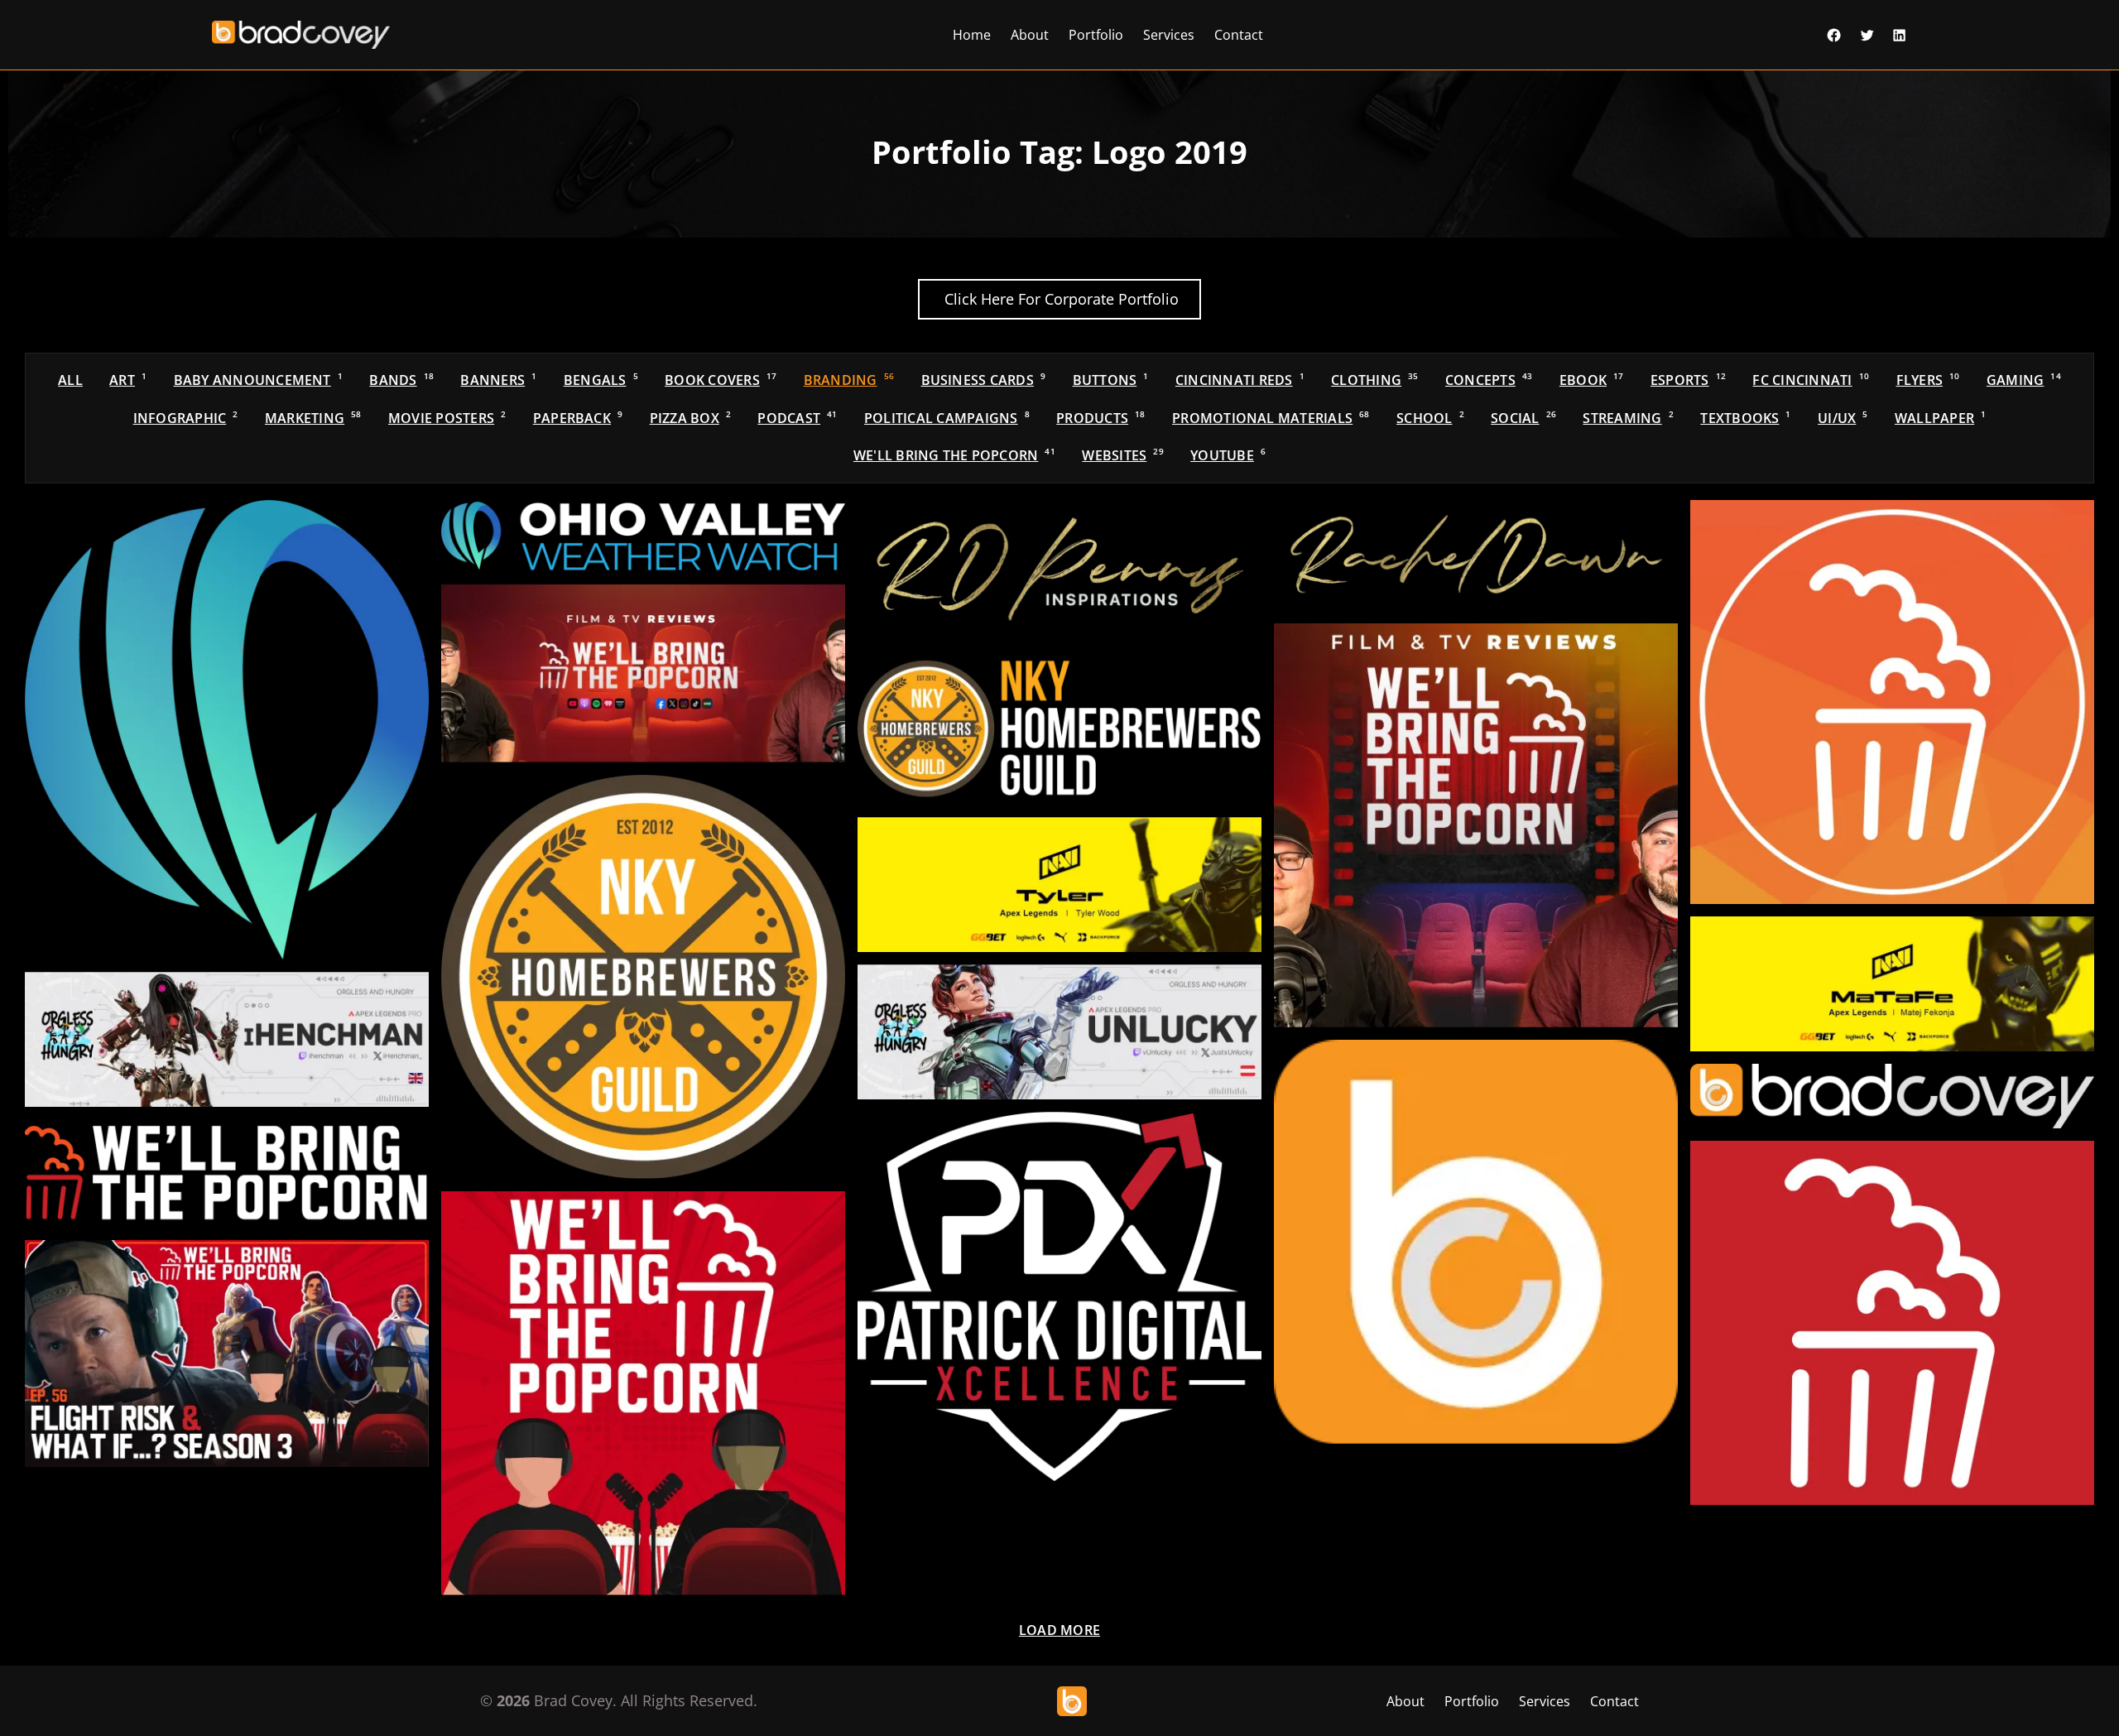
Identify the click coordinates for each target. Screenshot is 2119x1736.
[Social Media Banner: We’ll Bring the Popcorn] (643, 673)
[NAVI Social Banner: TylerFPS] (1059, 885)
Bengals (601, 380)
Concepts (1489, 380)
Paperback (578, 418)
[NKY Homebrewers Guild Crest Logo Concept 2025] (643, 977)
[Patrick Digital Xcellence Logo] (1059, 1296)
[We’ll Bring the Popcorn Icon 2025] (1892, 1323)
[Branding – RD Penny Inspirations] (1059, 570)
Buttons (1111, 380)
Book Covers (721, 380)
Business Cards (984, 380)
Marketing (313, 418)
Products (1100, 418)
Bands (401, 380)
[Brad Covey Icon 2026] (1476, 1242)
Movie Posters (447, 418)
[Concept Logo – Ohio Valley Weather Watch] (643, 536)
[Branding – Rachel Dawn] (1476, 555)
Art (128, 380)
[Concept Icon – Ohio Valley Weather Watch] (227, 730)
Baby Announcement (258, 380)
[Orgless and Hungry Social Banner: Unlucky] (1059, 1032)
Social (1523, 418)
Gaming (2024, 380)
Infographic (186, 418)
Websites (1122, 455)
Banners (498, 380)
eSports (1688, 380)
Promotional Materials (1271, 418)
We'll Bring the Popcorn (954, 455)
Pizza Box (690, 418)
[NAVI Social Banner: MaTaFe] (1892, 984)
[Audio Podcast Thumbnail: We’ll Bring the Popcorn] (1476, 825)
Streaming (1628, 418)
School (1430, 418)
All (70, 380)
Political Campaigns (947, 418)
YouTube (1228, 455)
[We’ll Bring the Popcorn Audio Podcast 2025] (643, 1393)
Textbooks (1745, 418)
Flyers (1928, 380)
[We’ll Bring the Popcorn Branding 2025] (227, 1173)
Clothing (1374, 380)
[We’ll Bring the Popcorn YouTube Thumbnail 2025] (227, 1354)
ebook (1592, 380)
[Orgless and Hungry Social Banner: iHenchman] (227, 1039)
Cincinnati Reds (1240, 380)
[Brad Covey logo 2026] (1892, 1096)
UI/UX (1843, 418)
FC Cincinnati (1811, 380)
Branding (849, 380)
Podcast (797, 418)
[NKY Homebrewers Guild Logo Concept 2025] (1059, 729)
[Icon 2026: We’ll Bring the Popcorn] (1892, 702)
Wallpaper (1940, 418)
